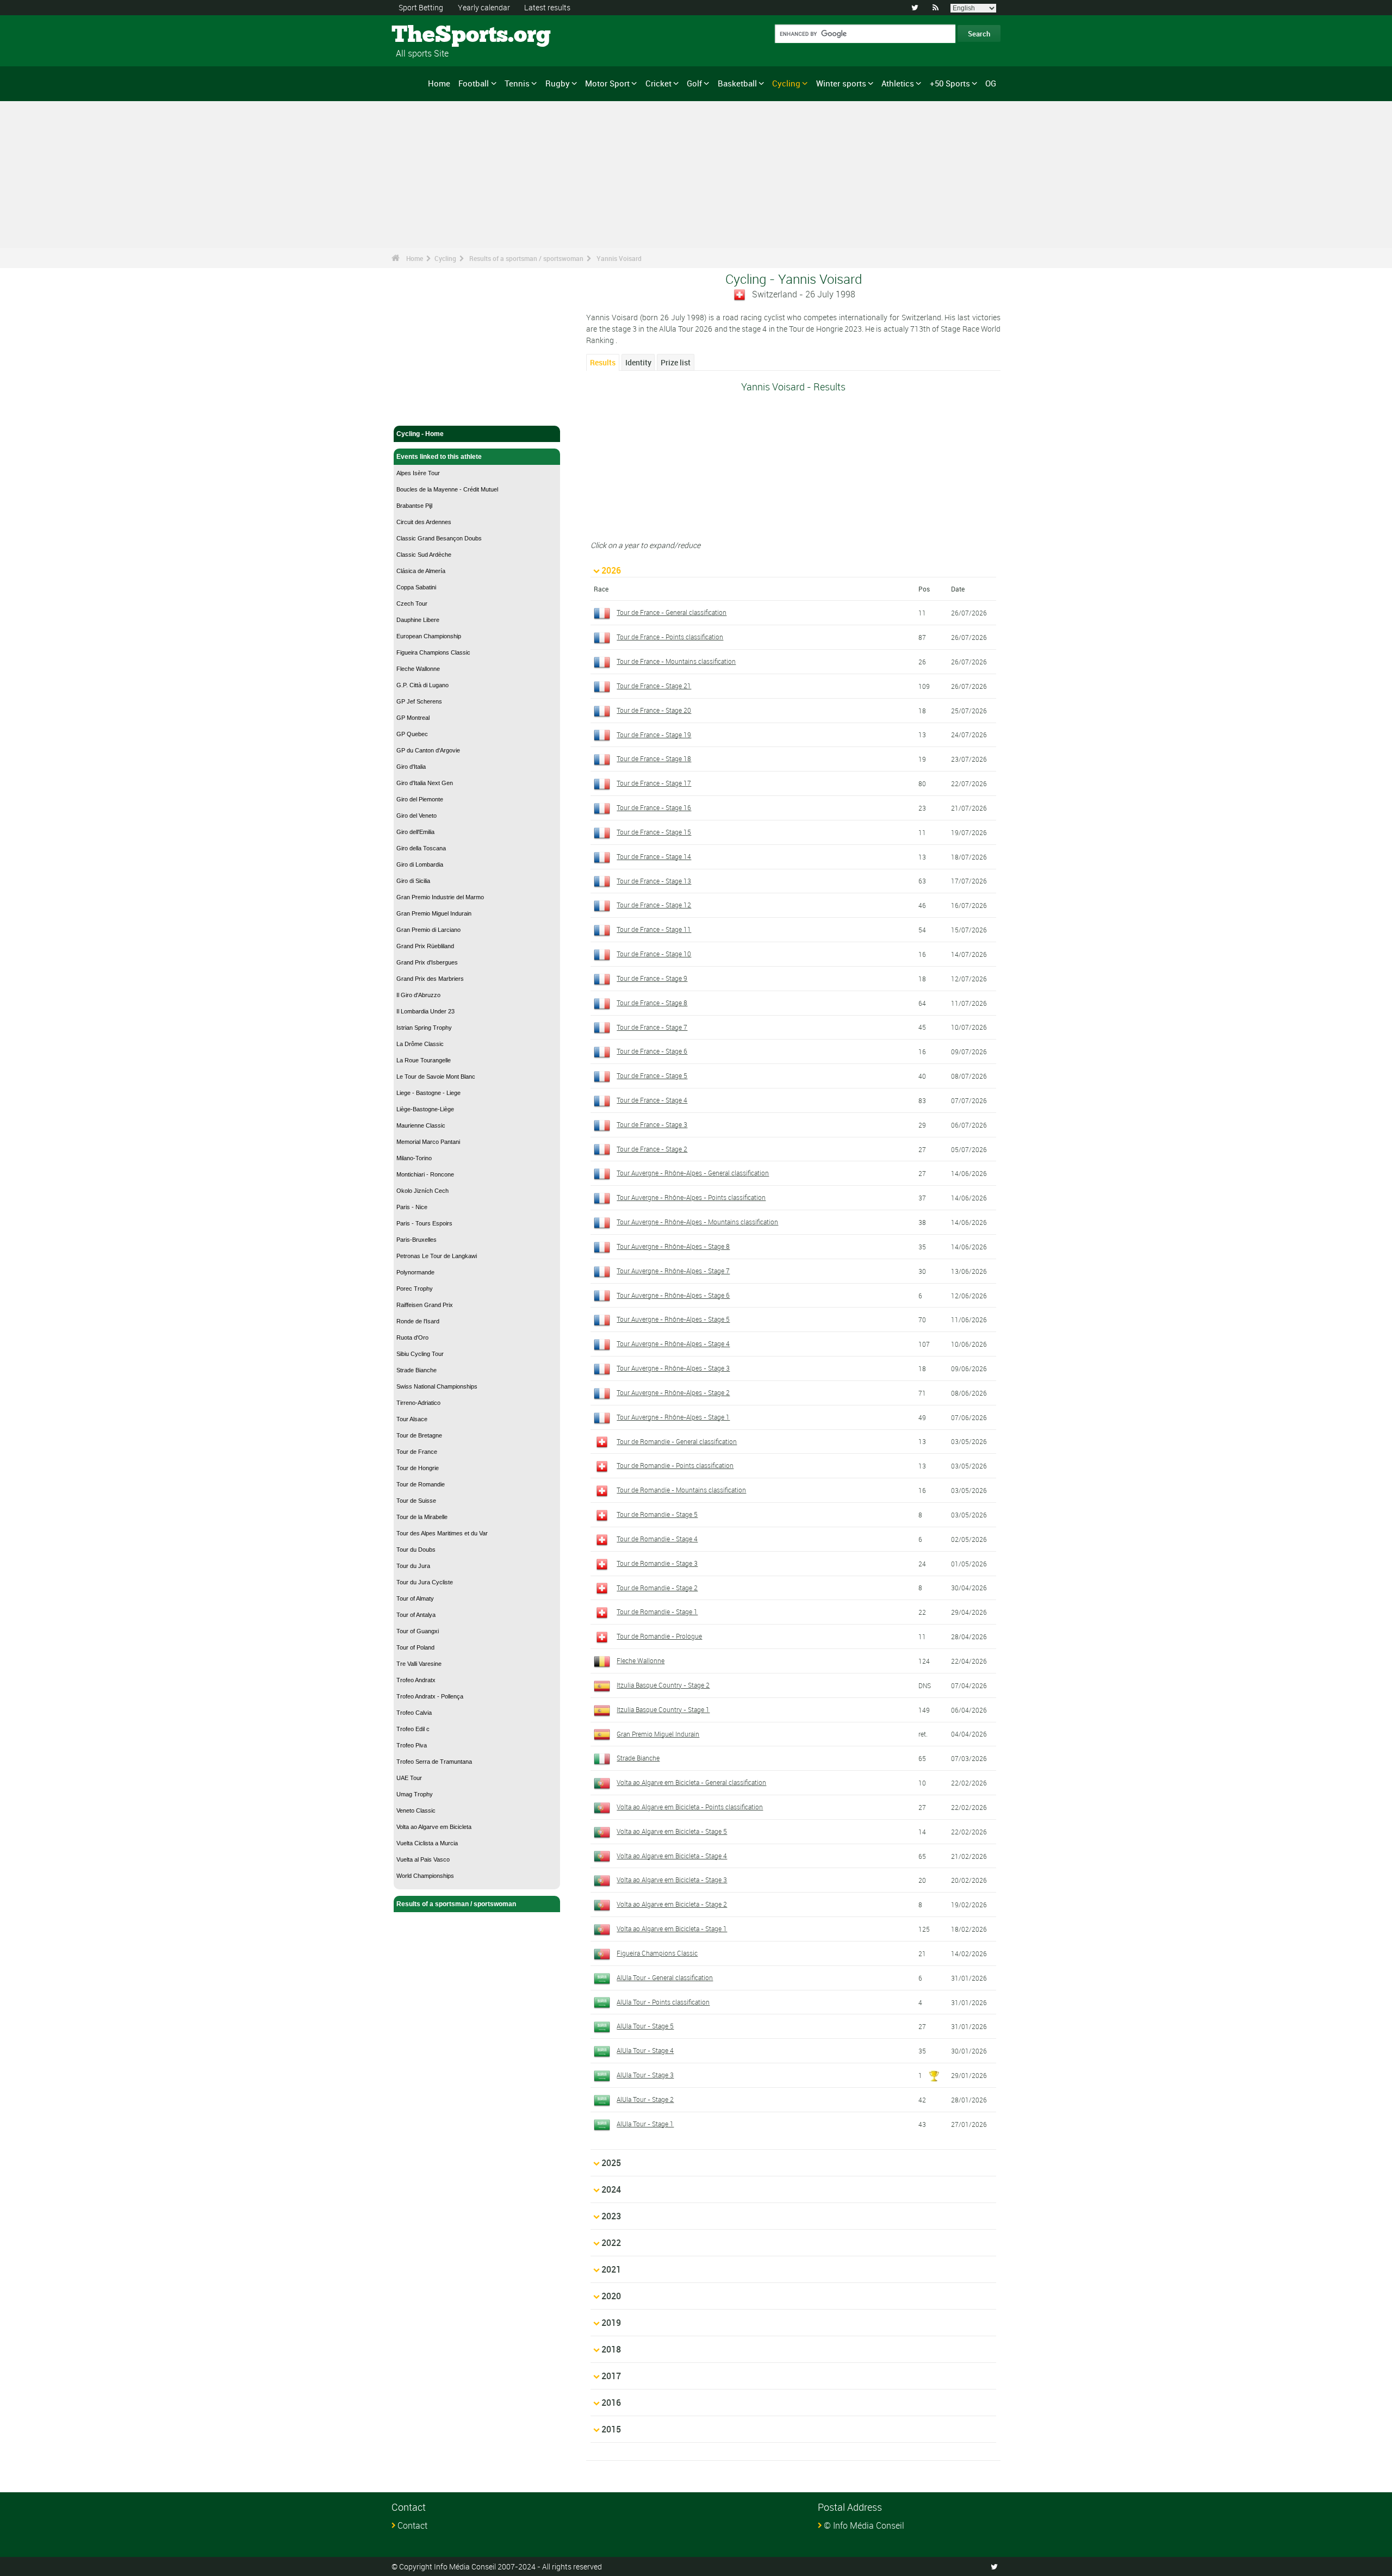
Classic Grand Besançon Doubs (439, 538)
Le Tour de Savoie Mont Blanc (436, 1077)
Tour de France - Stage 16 (654, 807)
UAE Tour (409, 1778)
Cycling (786, 83)
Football (474, 83)
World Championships (425, 1876)
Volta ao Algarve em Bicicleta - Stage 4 (672, 1856)
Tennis (517, 83)
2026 (611, 570)
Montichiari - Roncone (425, 1174)
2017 (611, 2376)
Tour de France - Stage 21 (654, 686)
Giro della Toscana (421, 848)
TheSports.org (433, 35)
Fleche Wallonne (418, 669)
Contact (412, 2525)
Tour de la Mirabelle (422, 1517)
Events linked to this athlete (439, 457)
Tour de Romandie (421, 1484)
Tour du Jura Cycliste (425, 1582)
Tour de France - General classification (672, 612)
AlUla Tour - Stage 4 (645, 2050)
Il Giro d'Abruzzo (418, 995)
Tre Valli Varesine (419, 1664)
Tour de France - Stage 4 (652, 1100)
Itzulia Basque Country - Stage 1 (663, 1709)
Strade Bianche (417, 1370)
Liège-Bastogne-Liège (425, 1109)
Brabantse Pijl (414, 506)
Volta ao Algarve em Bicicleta (434, 1827)
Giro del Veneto (417, 816)
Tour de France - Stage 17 (654, 783)
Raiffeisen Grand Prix (425, 1305)
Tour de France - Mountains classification (676, 661)
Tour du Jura (413, 1566)
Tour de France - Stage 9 (652, 978)
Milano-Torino (414, 1158)
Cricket (658, 83)
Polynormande (415, 1272)
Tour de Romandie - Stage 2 (657, 1588)
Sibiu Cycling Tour (420, 1354)
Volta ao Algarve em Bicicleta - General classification (691, 1782)
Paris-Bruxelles (417, 1240)
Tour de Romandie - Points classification (675, 1465)
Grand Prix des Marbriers (430, 979)
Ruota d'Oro (412, 1337)
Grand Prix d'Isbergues (427, 962)
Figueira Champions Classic (433, 652)
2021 (611, 2269)
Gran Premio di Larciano (428, 930)
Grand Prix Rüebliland (425, 946)
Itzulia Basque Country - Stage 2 (663, 1685)
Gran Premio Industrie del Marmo (440, 897)
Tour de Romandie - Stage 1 (657, 1611)
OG (991, 83)
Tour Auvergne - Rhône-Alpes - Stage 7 (673, 1271)
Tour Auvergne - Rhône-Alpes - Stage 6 (673, 1295)
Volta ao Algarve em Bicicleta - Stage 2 (672, 1904)
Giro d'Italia (411, 767)
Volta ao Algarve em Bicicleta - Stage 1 (672, 1928)
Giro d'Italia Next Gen (425, 783)
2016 (611, 2403)
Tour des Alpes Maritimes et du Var (442, 1533)
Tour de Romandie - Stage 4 (657, 1539)
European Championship (429, 636)
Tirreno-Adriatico (418, 1403)
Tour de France (417, 1452)
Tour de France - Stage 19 (654, 735)
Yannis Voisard (619, 258)
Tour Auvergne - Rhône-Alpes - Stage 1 (673, 1417)
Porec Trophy (415, 1289)
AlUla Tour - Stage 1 (645, 2124)
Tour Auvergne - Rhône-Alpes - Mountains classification (697, 1222)
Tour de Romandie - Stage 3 (657, 1563)
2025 (611, 2163)
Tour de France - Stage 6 (652, 1051)
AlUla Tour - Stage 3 (645, 2075)
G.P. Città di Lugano (422, 685)
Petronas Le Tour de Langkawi (437, 1256)
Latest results (547, 7)
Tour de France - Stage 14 (654, 856)
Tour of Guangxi (418, 1631)
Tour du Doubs (416, 1550)
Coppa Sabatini (416, 587)
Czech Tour (412, 603)
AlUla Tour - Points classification (663, 2002)
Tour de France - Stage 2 (652, 1149)
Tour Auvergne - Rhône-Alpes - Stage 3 (673, 1368)
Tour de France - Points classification (670, 637)
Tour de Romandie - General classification (677, 1441)
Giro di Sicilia (413, 881)
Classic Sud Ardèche (424, 555)
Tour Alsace (412, 1419)
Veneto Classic (416, 1810)
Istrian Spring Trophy (424, 1028)
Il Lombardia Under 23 (425, 1011)
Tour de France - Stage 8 (652, 1003)
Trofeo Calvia (414, 1713)
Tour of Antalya (416, 1615)
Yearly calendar (484, 7)
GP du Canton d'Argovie (428, 750)
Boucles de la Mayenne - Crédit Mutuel (447, 489)
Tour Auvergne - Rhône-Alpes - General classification (693, 1173)
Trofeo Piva (412, 1745)
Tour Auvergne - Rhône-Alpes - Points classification (691, 1197)
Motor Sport (607, 83)
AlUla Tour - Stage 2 (645, 2099)
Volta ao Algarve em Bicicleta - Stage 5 (672, 1831)
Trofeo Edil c (413, 1729)
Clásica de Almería (421, 571)
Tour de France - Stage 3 (652, 1124)
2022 (611, 2243)
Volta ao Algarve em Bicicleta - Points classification (690, 1807)
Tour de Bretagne (419, 1435)
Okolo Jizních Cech (422, 1191)
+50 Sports (950, 83)
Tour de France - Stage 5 (652, 1075)
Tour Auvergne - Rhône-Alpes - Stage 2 (673, 1392)
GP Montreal (413, 718)
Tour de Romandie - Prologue (659, 1636)
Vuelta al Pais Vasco (423, 1859)
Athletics (898, 83)
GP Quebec (412, 734)
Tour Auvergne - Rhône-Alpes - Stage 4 (673, 1343)
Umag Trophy (415, 1794)
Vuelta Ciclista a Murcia (427, 1843)
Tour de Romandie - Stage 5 (657, 1514)
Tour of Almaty (415, 1598)
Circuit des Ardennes (424, 522)
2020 (611, 2296)
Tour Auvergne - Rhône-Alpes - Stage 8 (673, 1246)
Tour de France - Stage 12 (654, 905)
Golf (694, 83)
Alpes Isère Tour (418, 473)
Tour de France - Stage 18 (654, 758)
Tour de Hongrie (418, 1468)
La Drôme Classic (420, 1044)
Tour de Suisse (416, 1501)
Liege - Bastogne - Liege (428, 1093)
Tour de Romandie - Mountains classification (681, 1490)
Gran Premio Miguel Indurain (434, 913)
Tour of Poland (415, 1647)
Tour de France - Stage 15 (654, 832)
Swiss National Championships (437, 1386)
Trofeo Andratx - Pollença (430, 1696)
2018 (611, 2349)
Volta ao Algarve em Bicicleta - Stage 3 (672, 1880)
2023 (611, 2216)
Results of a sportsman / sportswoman (526, 258)
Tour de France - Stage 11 (654, 929)
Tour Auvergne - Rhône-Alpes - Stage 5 (673, 1319)
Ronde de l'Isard (418, 1321)
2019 (611, 2323)
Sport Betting (421, 7)
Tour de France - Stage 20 (654, 710)
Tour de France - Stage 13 (654, 881)
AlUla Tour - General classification (665, 1977)
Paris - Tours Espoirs (424, 1223)
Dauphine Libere (418, 620)
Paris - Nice (412, 1207)
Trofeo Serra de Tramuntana (434, 1762)
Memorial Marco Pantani (428, 1142)
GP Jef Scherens (419, 701)
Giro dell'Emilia (415, 832)
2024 (611, 2189)
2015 (611, 2429)
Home (439, 83)
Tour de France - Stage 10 (654, 954)
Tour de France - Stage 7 (652, 1027)
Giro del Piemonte (420, 799)
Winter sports (841, 83)
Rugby (558, 83)
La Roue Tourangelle (424, 1060)
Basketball (737, 83)
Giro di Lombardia (420, 864)
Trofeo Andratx (416, 1680)
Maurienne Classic (421, 1125)
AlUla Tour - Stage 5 (645, 2026)
